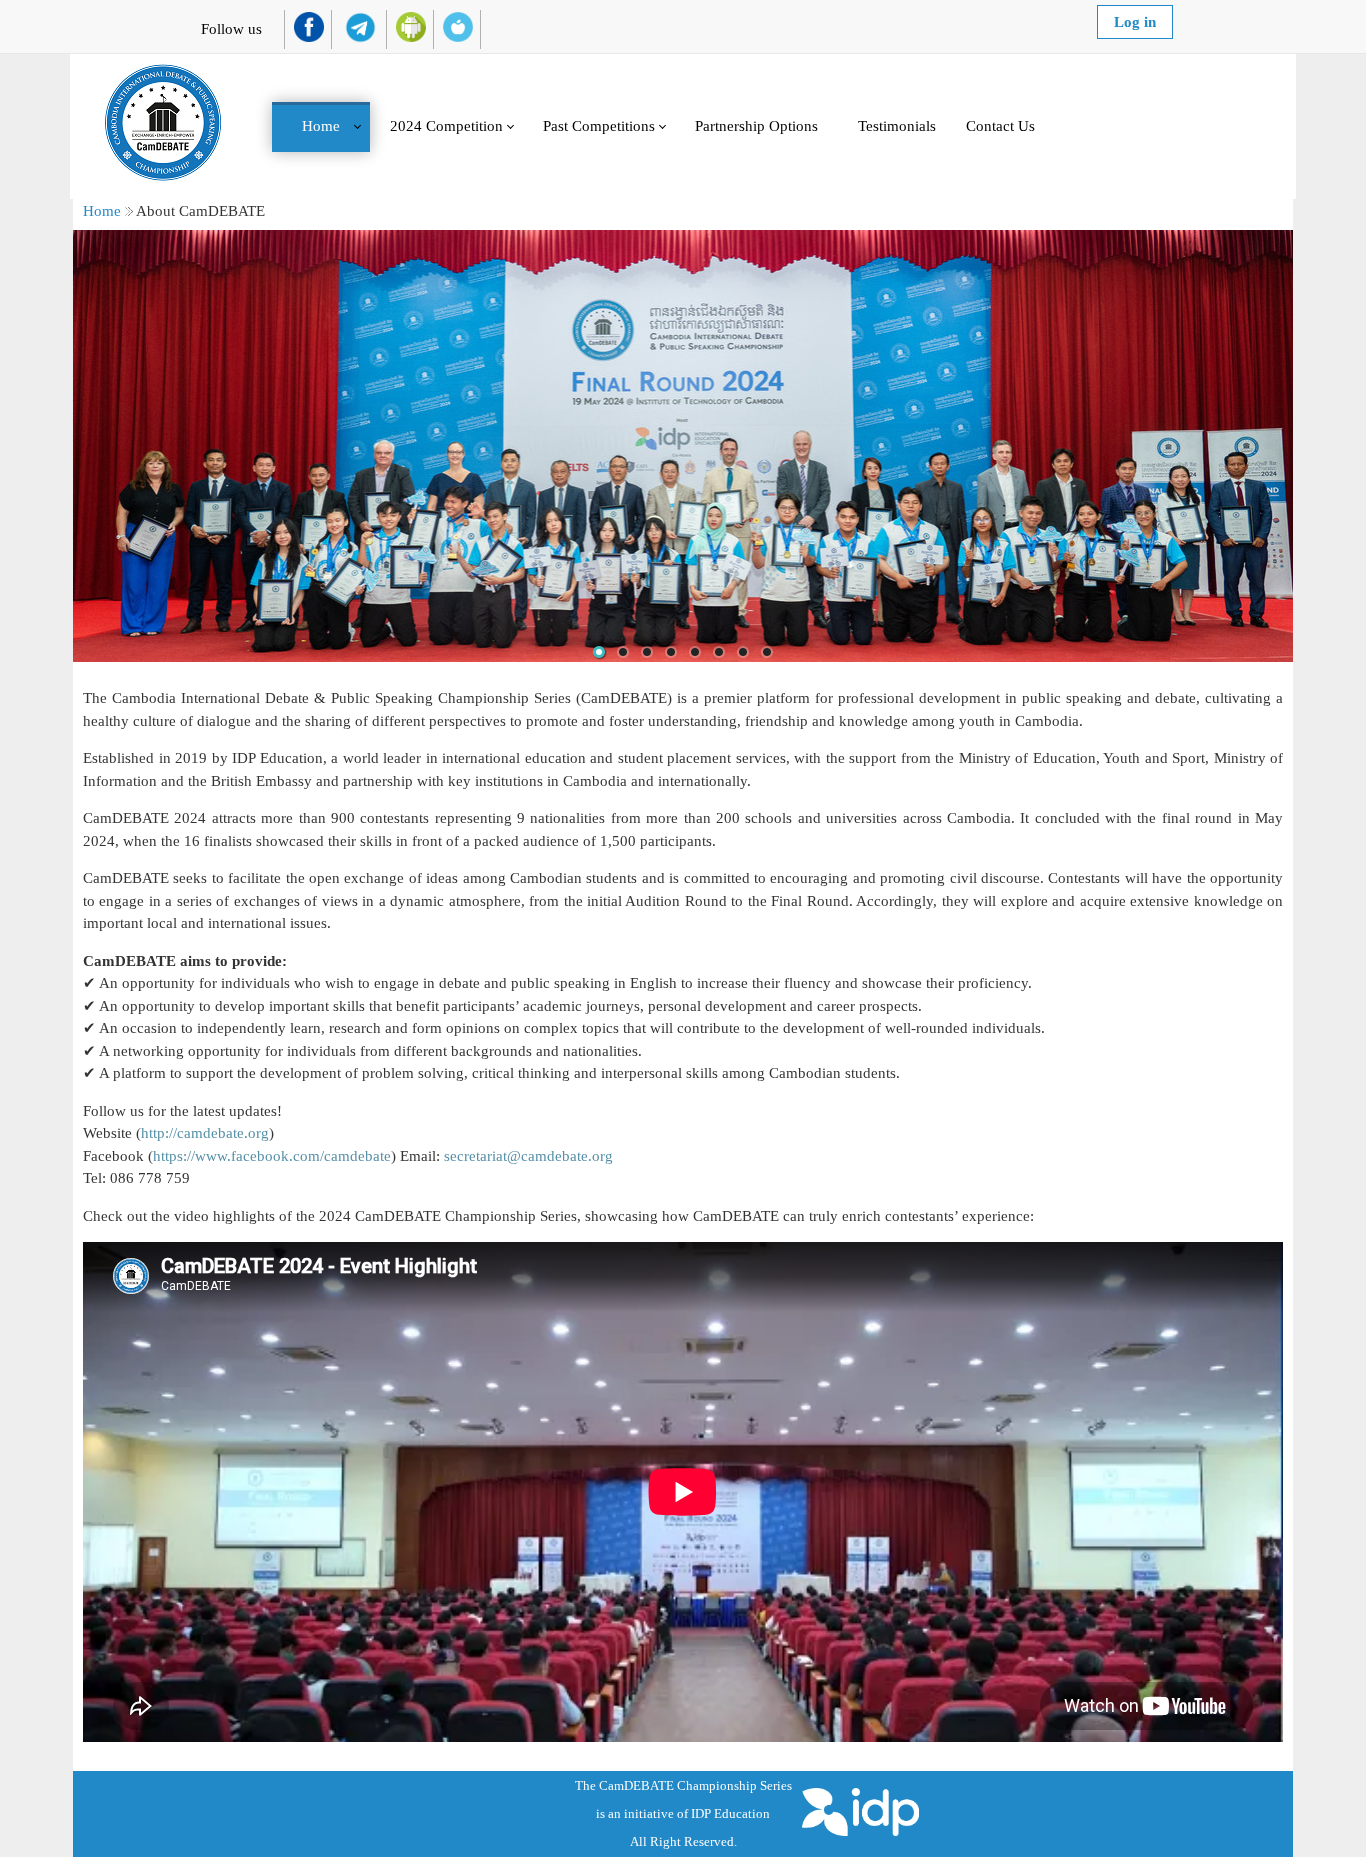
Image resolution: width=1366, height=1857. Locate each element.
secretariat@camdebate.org (528, 1156)
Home (321, 126)
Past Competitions (599, 126)
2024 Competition (446, 126)
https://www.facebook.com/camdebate (272, 1156)
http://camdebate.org (205, 1133)
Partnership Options (756, 126)
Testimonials (897, 126)
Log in (1135, 22)
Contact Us (1000, 126)
